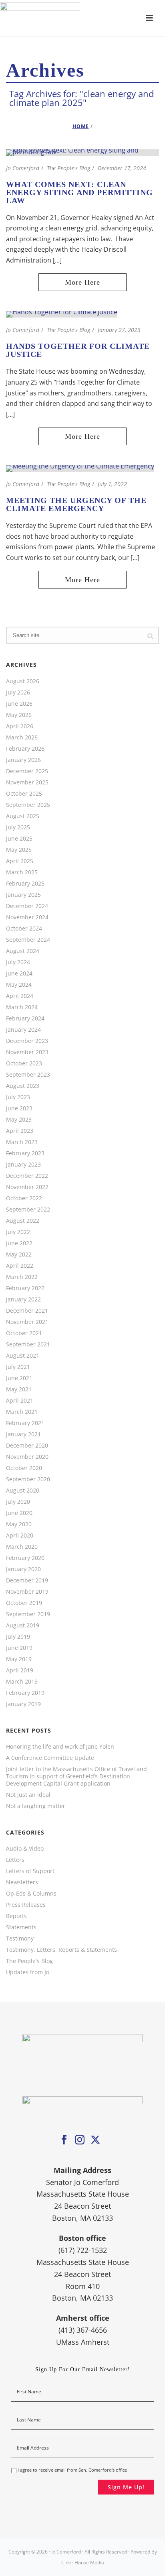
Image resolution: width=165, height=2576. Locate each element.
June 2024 (19, 973)
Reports (16, 1916)
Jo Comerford (23, 168)
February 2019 (25, 1693)
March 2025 (22, 872)
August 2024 (23, 951)
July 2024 (18, 962)
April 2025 (20, 861)
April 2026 (20, 726)
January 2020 (23, 1569)
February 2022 (25, 1288)
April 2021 (20, 1401)
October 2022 (24, 1198)
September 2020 (28, 1479)
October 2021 (24, 1333)
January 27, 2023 (119, 330)
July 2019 (18, 1637)
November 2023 (27, 1052)
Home (81, 126)
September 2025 (28, 805)
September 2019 (28, 1614)
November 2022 (27, 1187)
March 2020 (22, 1547)
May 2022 (19, 1254)
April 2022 (20, 1266)
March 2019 (22, 1682)
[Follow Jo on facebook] (64, 2140)
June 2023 (19, 1108)
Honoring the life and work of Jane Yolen (60, 1747)
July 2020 (18, 1502)
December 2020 (27, 1446)
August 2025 (23, 816)
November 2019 (27, 1592)
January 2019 (23, 1704)
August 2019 (23, 1625)
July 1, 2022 (112, 484)
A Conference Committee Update (50, 1758)
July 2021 (18, 1367)
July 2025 (18, 827)
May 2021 (19, 1389)
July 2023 (18, 1097)
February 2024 (25, 1018)
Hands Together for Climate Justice (78, 350)
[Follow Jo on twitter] (95, 2140)
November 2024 (27, 917)
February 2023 (25, 1153)
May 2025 (19, 850)
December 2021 (27, 1311)
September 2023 (28, 1075)
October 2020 (24, 1468)
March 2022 (22, 1277)
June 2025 (19, 839)
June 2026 (19, 704)
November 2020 (27, 1457)
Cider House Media (83, 2563)
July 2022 (18, 1232)
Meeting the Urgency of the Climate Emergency (76, 504)
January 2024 (23, 1030)
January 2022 (23, 1299)
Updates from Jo (28, 1972)
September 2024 (28, 940)
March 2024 (22, 1007)
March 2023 (22, 1142)
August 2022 (23, 1221)
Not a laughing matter (36, 1806)
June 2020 (19, 1513)
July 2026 (18, 692)
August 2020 (23, 1491)
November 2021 (27, 1322)
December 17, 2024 (122, 168)
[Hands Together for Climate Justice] (62, 314)
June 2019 (19, 1648)
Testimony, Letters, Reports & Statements (61, 1950)
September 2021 (28, 1344)
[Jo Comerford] (82, 18)
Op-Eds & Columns (31, 1894)
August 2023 (23, 1086)
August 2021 (23, 1356)
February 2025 (25, 884)
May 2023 (19, 1120)
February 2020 (25, 1558)
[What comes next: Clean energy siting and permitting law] (82, 152)
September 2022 (28, 1210)
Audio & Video (25, 1849)
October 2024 (24, 929)
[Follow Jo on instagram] (80, 2140)
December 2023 (27, 1041)
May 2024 (19, 985)
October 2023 (24, 1063)
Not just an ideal (28, 1795)
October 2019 (24, 1603)
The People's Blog (68, 168)
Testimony (20, 1939)
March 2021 (22, 1412)
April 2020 (20, 1535)
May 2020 (19, 1524)
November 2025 (27, 782)
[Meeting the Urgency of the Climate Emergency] (80, 468)
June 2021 (19, 1378)
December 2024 (27, 906)
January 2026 (23, 760)
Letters (15, 1860)
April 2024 (20, 996)
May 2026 (19, 715)
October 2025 (24, 794)
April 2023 (20, 1131)
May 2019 (19, 1659)
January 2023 (23, 1165)
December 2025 (27, 771)
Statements (21, 1927)
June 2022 (19, 1243)
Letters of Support (30, 1871)
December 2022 (27, 1176)
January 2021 (23, 1434)
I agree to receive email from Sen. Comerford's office (72, 2470)
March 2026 (22, 737)
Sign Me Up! (126, 2487)
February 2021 (25, 1423)
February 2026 (25, 749)
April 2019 (20, 1670)
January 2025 (23, 895)
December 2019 (27, 1580)
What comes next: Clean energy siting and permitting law (79, 192)
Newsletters (22, 1882)
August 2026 (23, 681)
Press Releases (26, 1905)
